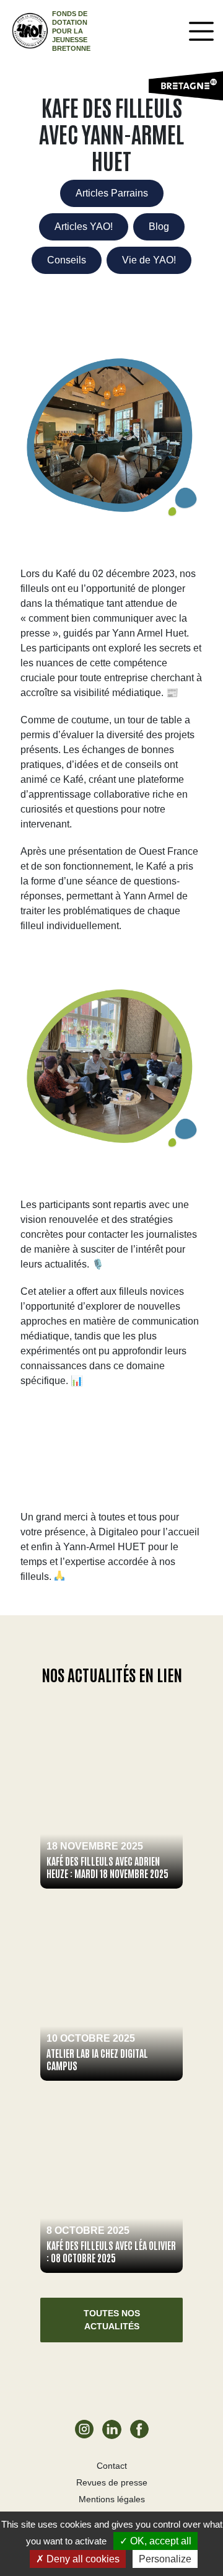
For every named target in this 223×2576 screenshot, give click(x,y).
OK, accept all (160, 2541)
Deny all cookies (82, 2559)
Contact (112, 2466)
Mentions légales (112, 2499)
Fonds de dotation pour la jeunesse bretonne (71, 31)
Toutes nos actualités (112, 2320)
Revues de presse (112, 2482)
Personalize (165, 2559)
